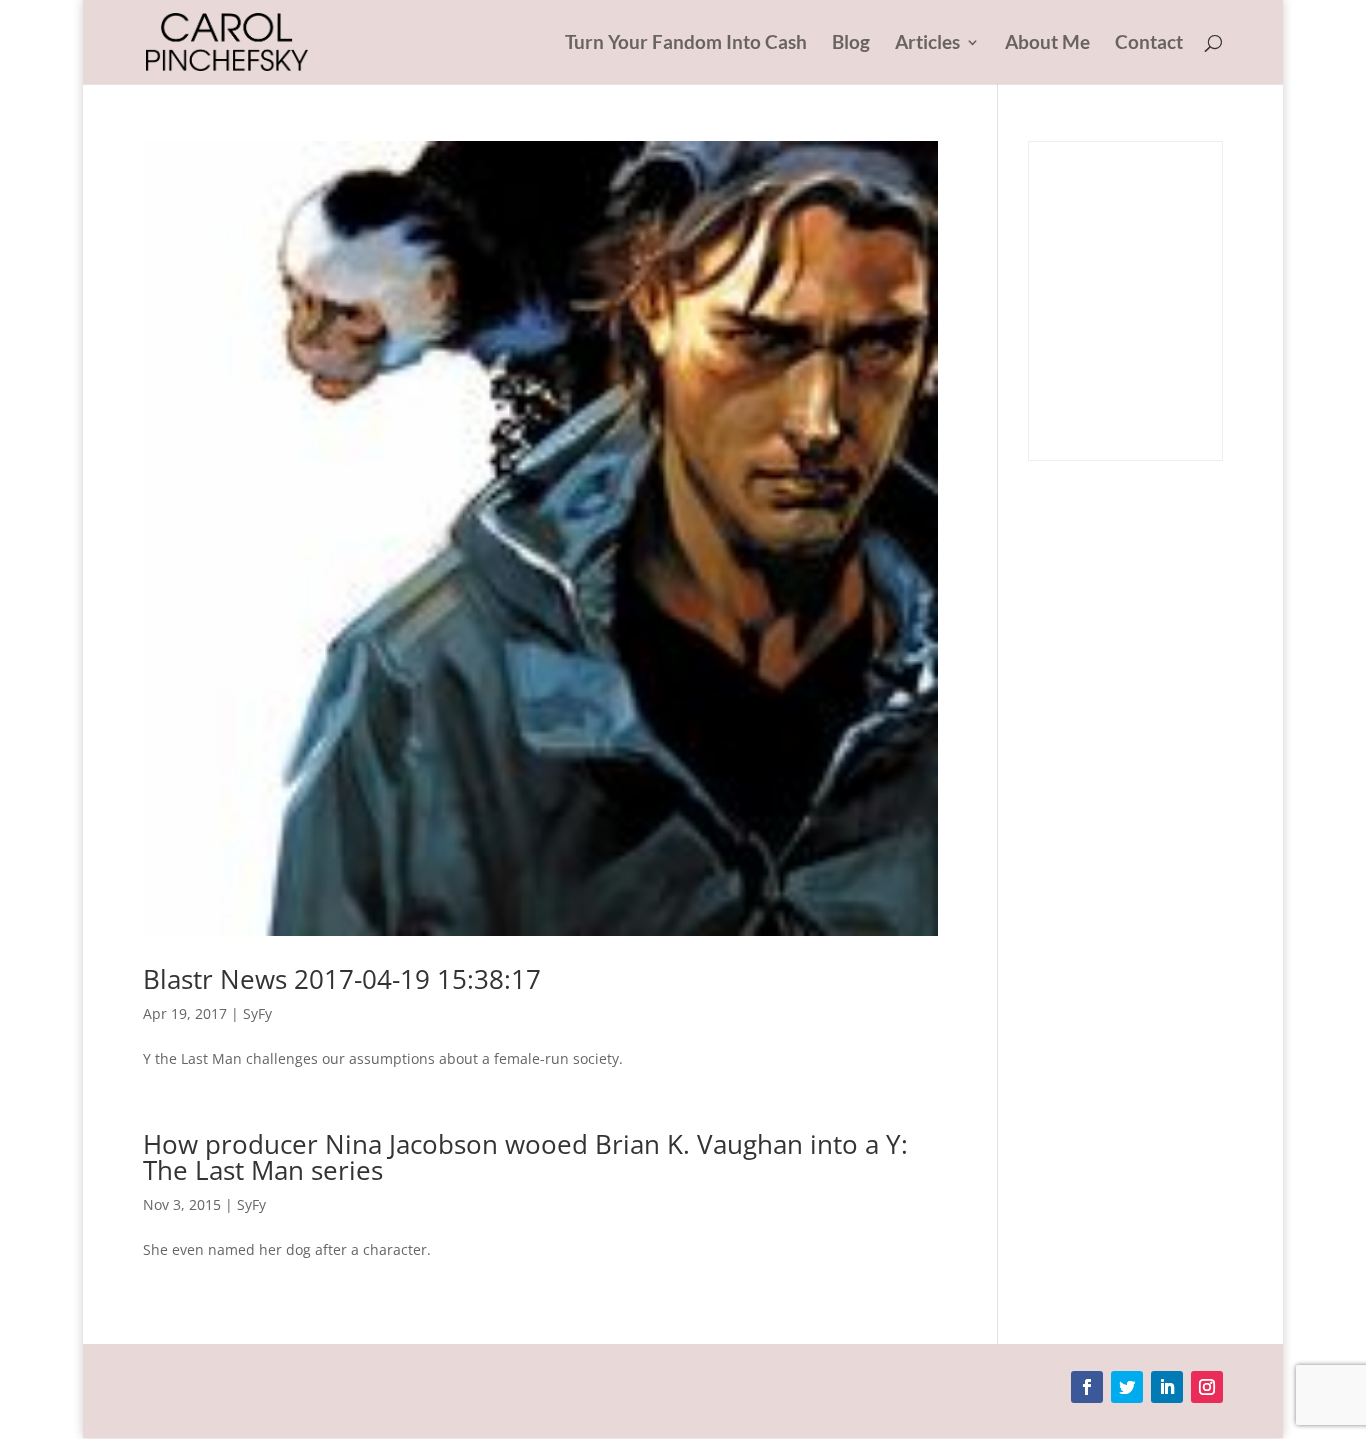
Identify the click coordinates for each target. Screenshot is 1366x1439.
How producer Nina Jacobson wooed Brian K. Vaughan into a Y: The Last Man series (525, 1157)
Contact (1149, 44)
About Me (1047, 44)
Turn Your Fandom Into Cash (686, 44)
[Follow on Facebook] (1087, 1387)
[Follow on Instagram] (1207, 1387)
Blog (851, 44)
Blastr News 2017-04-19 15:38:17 (342, 979)
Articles (927, 44)
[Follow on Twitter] (1127, 1387)
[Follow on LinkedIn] (1167, 1387)
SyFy (257, 1013)
